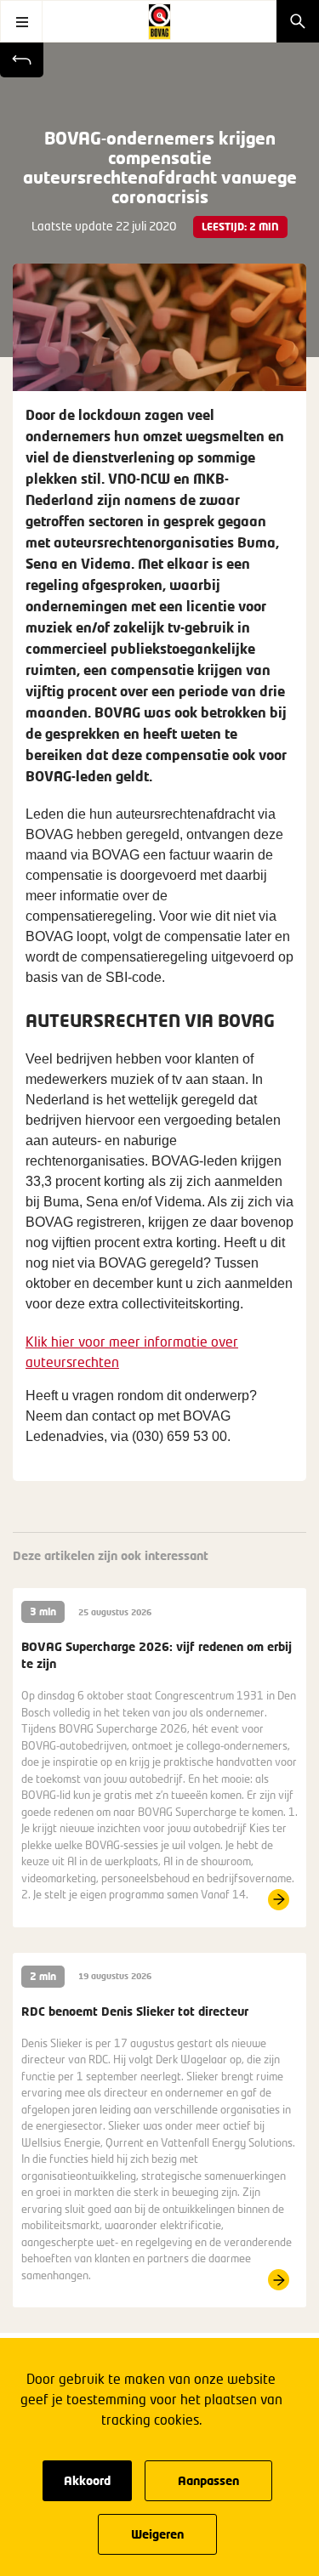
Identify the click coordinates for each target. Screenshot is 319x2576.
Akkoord (87, 2480)
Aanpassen (208, 2480)
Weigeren (157, 2534)
